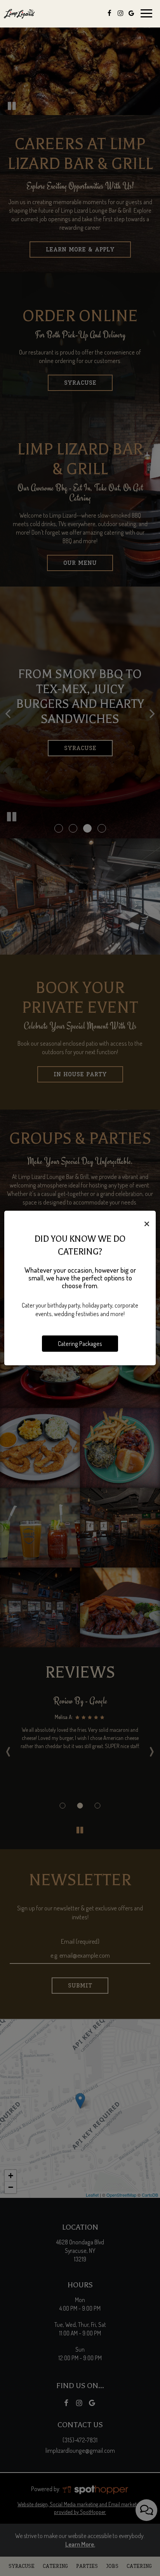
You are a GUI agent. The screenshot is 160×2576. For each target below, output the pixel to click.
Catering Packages (80, 1344)
